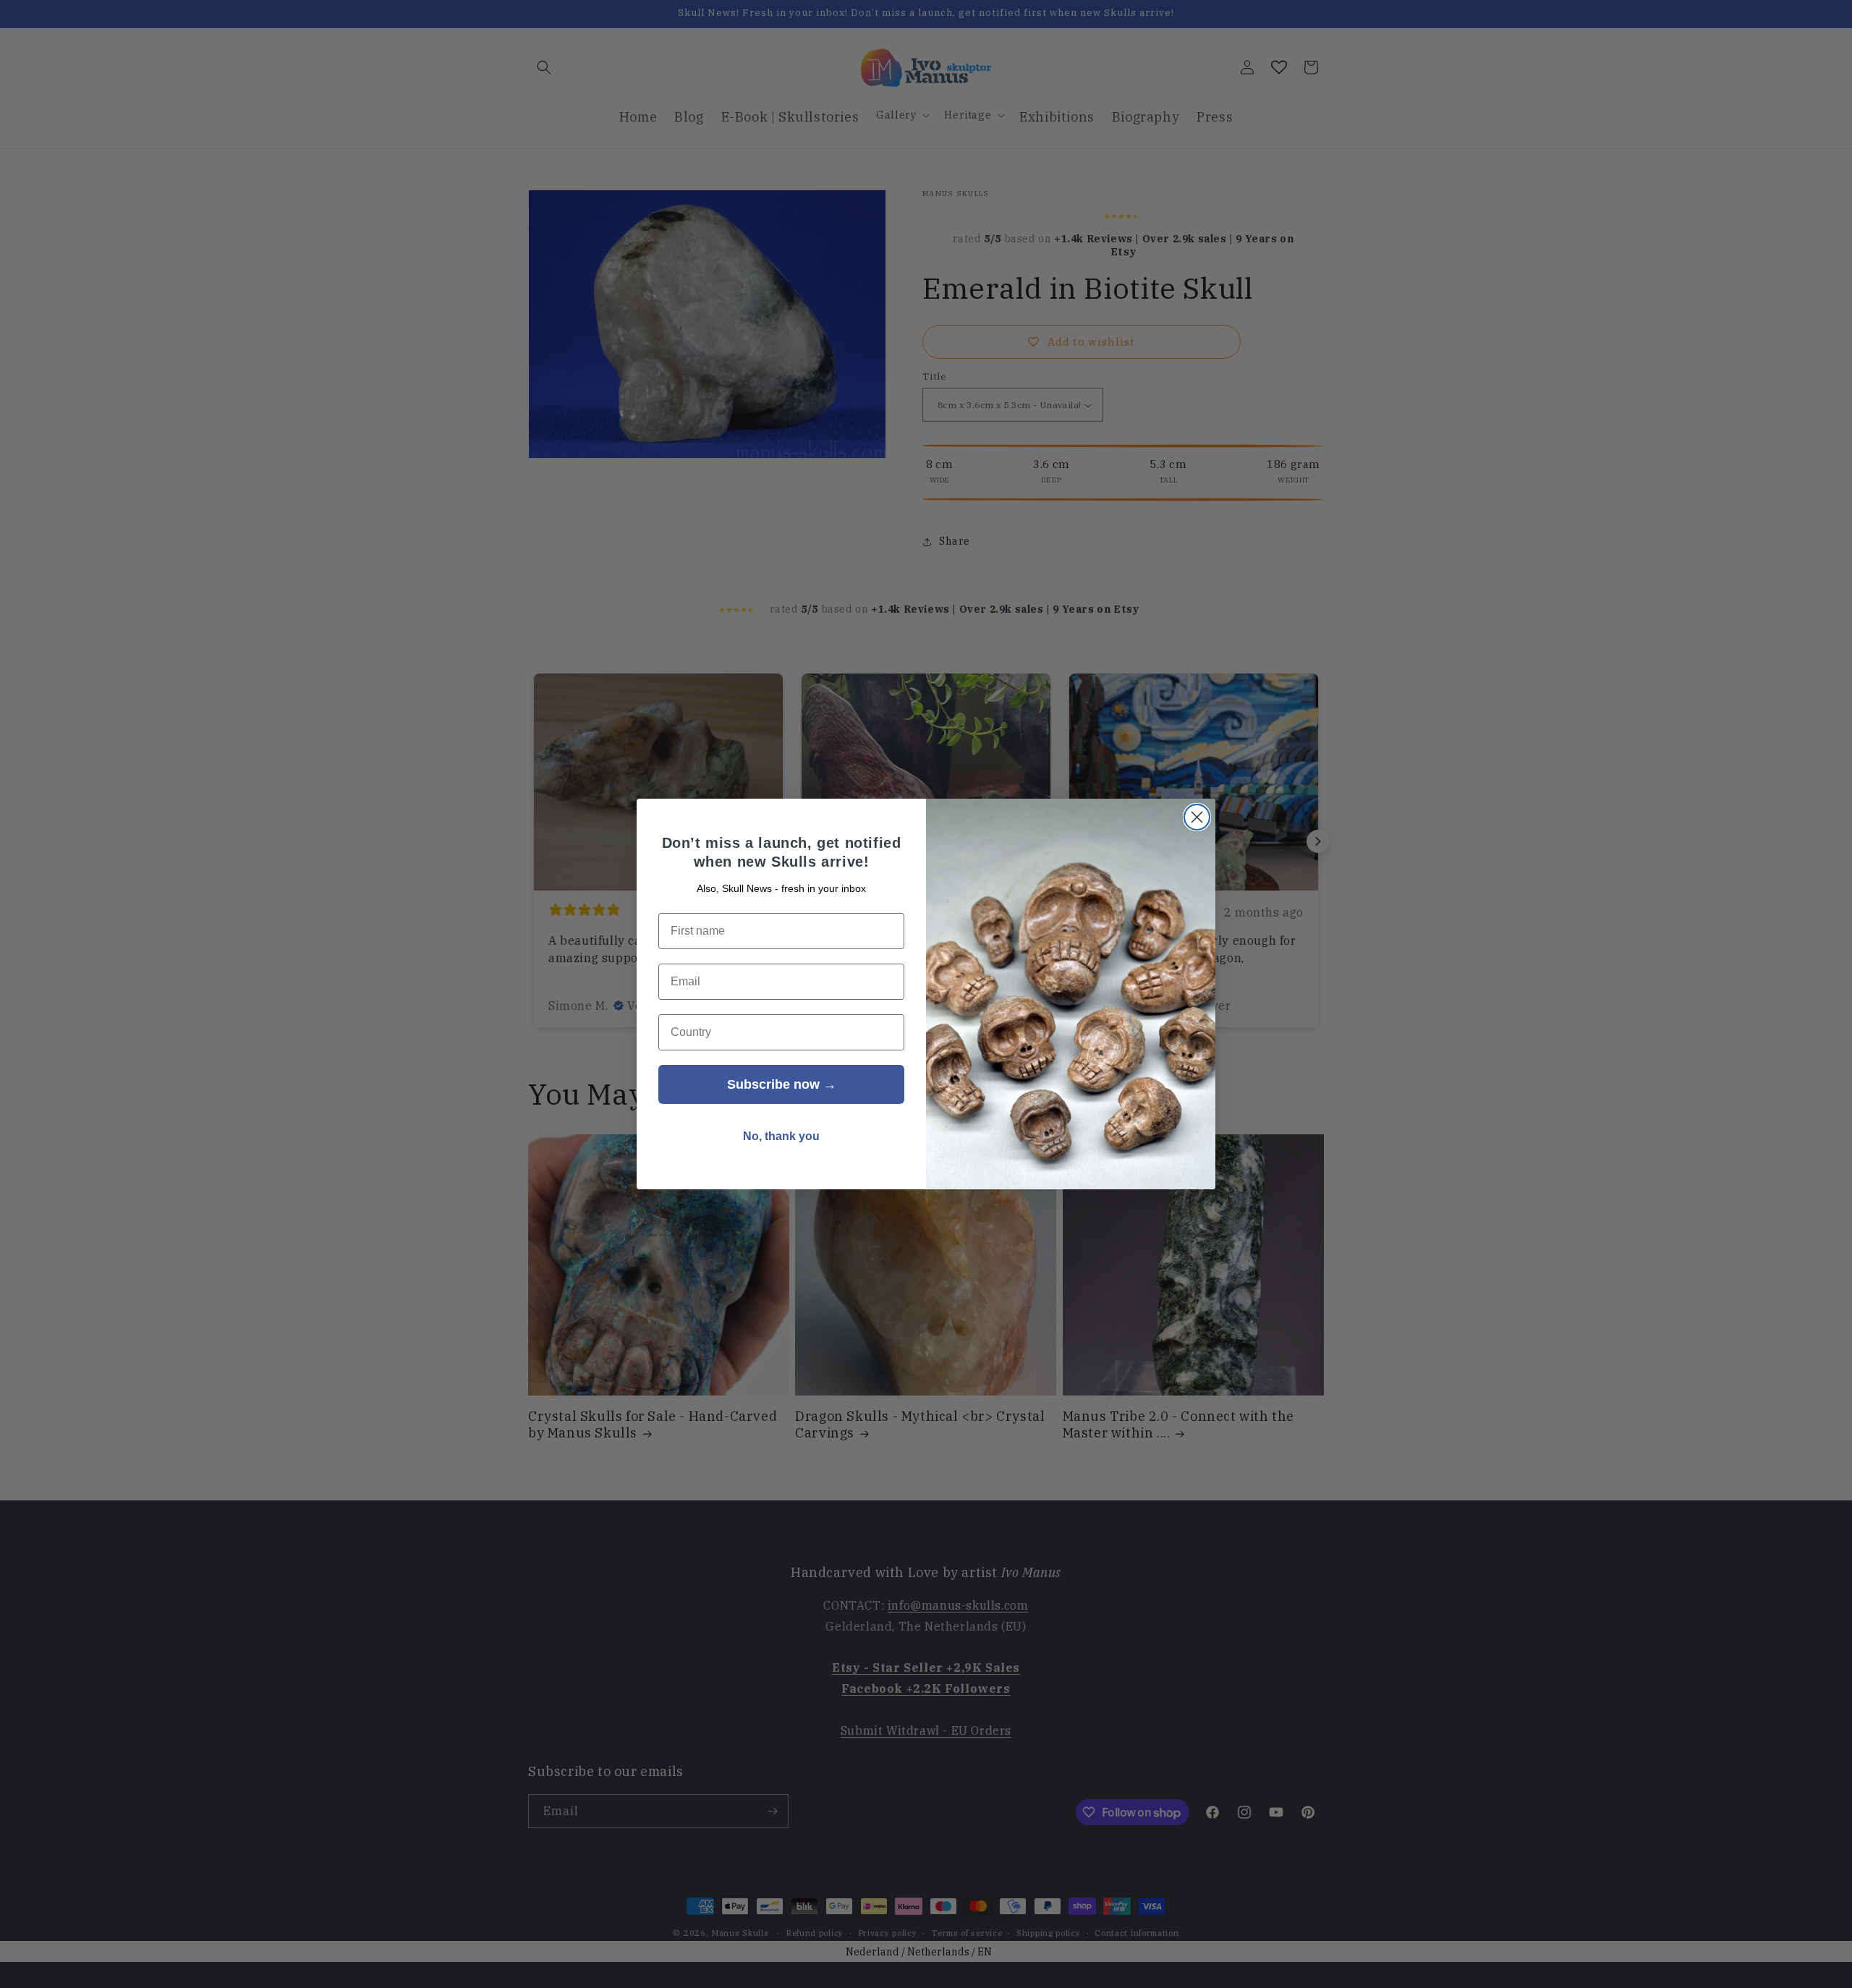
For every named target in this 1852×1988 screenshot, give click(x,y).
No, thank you (781, 1136)
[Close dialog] (1197, 817)
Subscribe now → (782, 1084)
